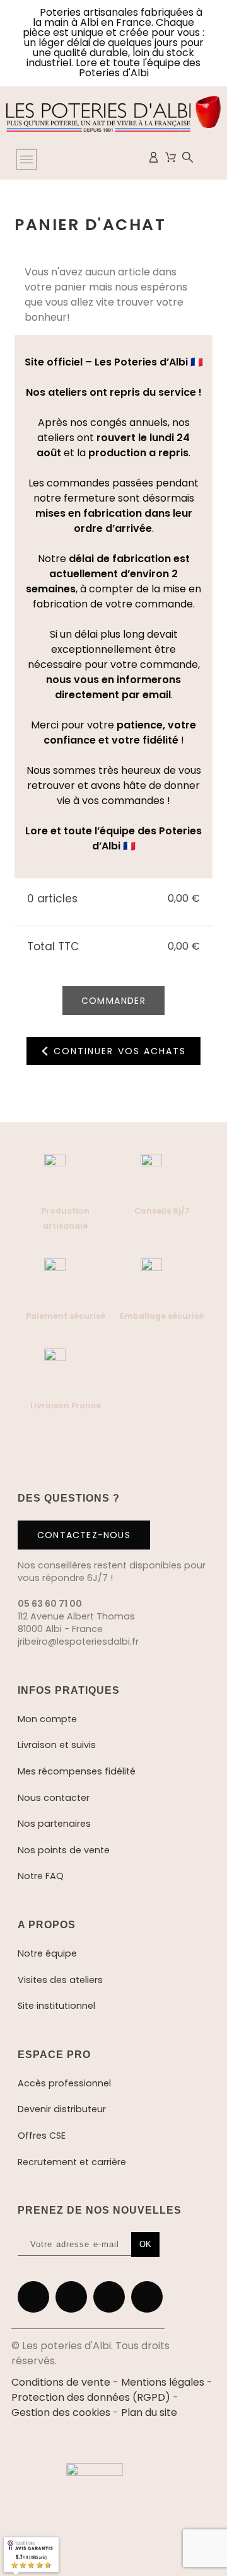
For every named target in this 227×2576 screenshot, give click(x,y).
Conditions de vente (61, 2382)
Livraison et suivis (57, 1745)
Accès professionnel (64, 2083)
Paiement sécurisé (66, 1316)
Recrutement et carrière (72, 2162)
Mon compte (47, 1719)
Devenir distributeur (62, 2109)
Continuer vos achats (118, 1051)
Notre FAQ (41, 1876)
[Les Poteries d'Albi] (113, 116)
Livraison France (66, 1406)
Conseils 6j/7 (162, 1211)
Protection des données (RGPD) (91, 2397)
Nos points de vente (64, 1850)
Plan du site (149, 2412)
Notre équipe (47, 1953)
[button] (194, 2497)
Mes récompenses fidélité (77, 1771)
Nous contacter (54, 1798)
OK (145, 2244)
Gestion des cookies (61, 2412)
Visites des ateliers (60, 1980)
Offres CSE (42, 2136)
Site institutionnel (56, 2006)
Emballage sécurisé (162, 1316)
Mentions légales (163, 2382)
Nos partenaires (54, 1824)
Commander (114, 1001)
